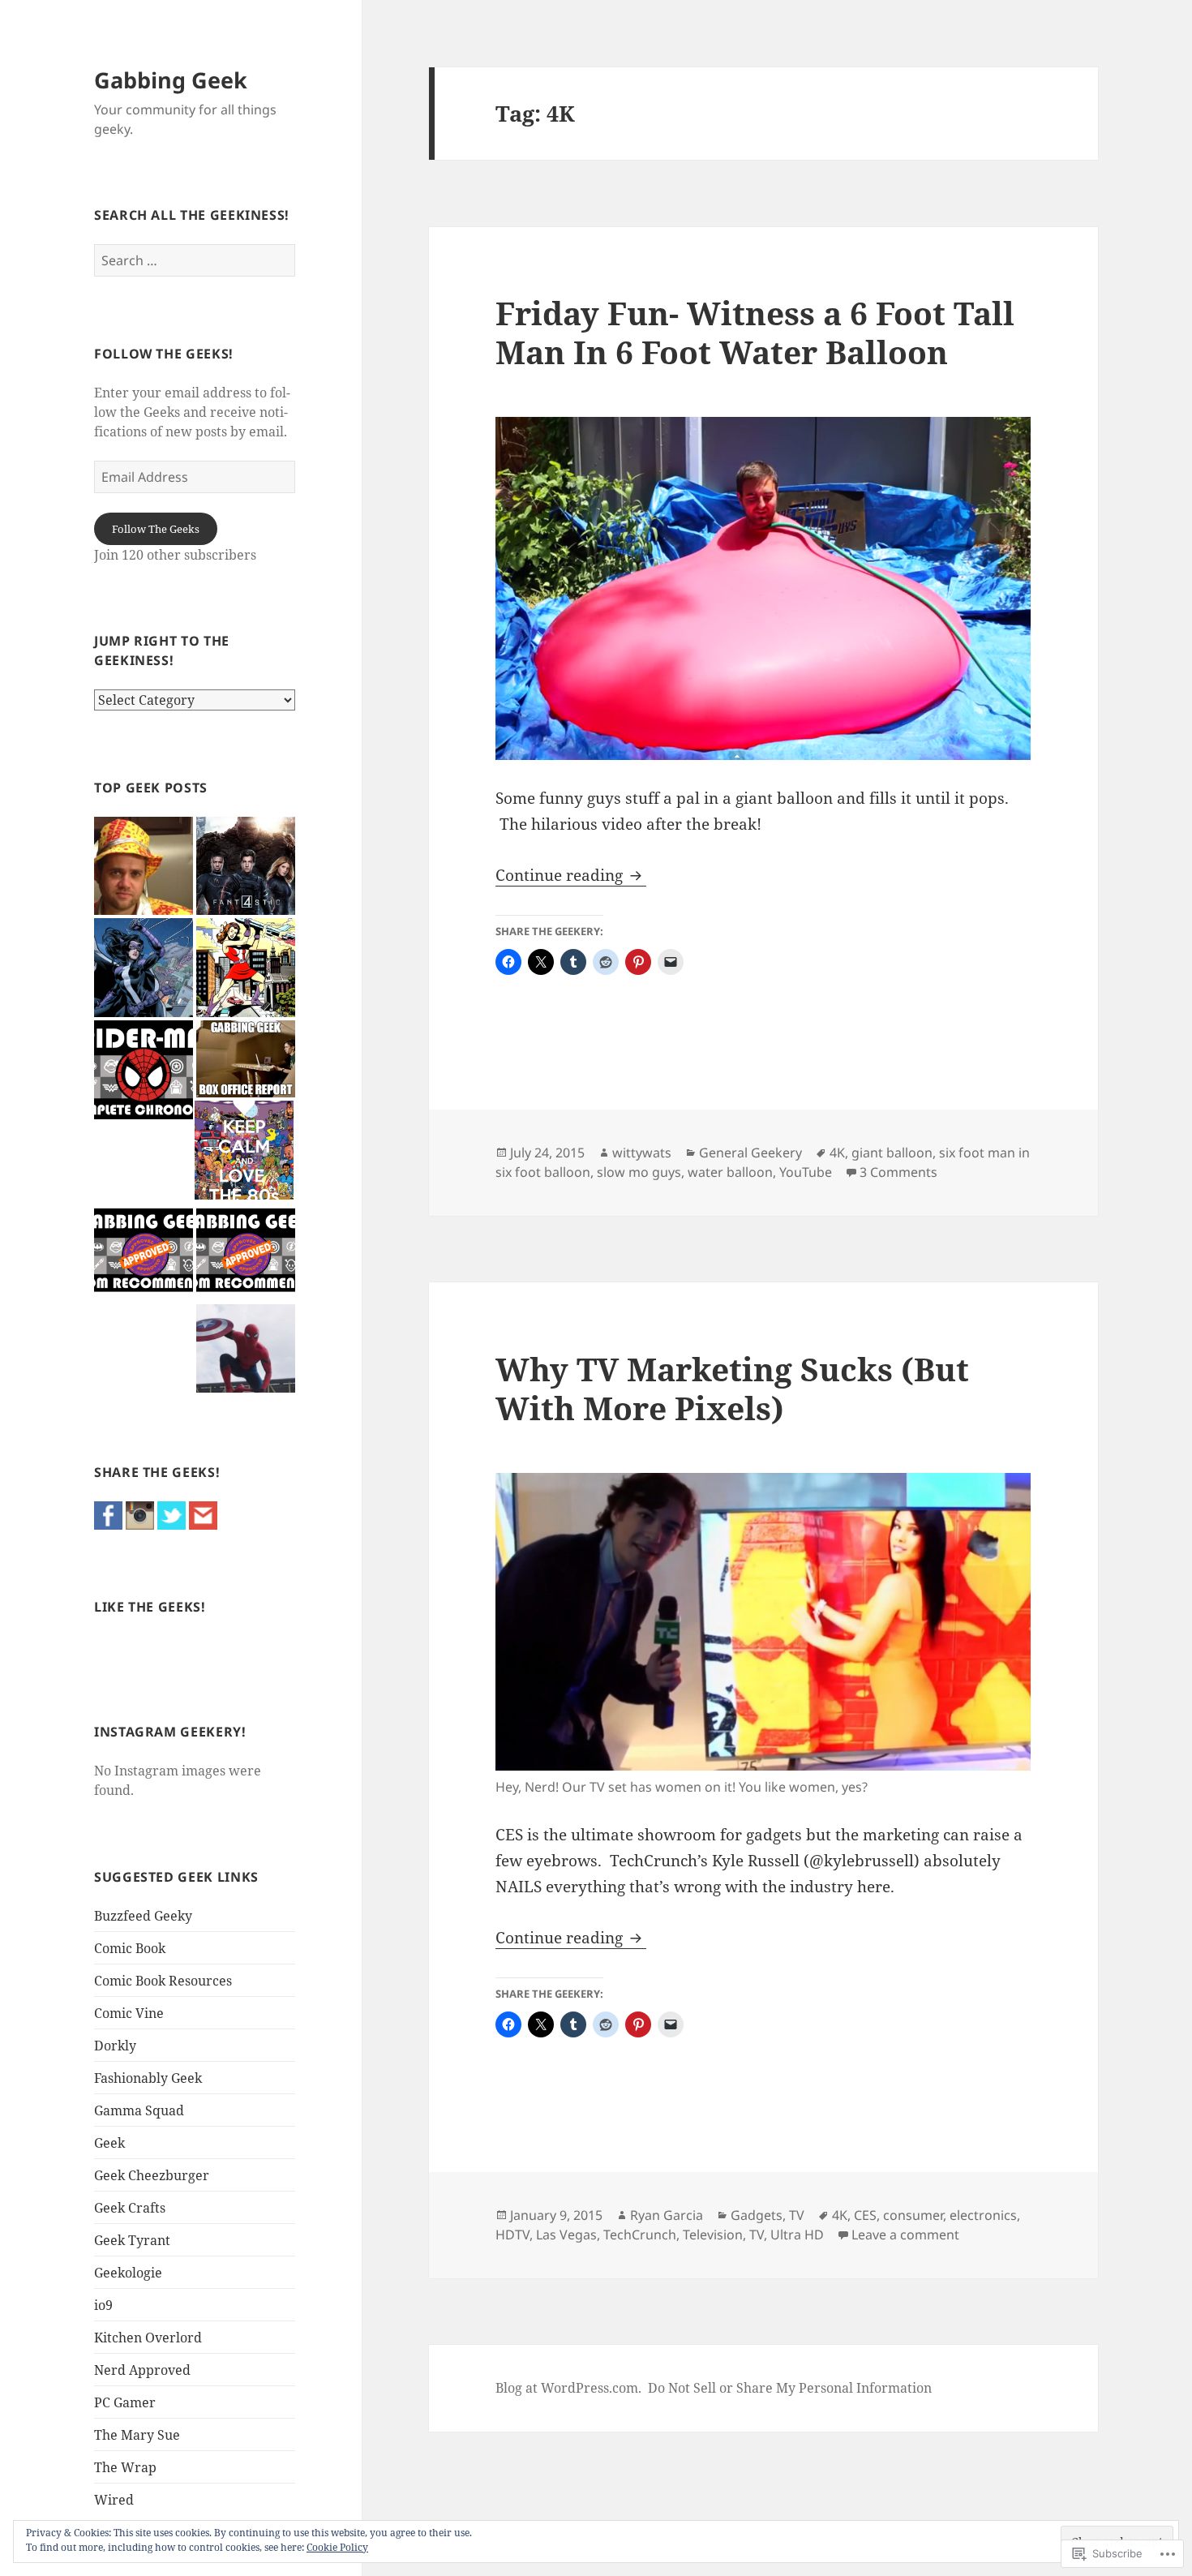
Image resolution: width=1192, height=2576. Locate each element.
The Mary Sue (137, 2435)
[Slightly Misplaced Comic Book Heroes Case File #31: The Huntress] (144, 968)
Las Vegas (566, 2235)
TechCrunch (640, 2235)
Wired (114, 2500)
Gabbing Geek (171, 80)
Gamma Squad (139, 2110)
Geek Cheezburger (152, 2175)
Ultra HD (797, 2235)
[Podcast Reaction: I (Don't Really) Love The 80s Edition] (244, 1150)
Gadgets (757, 2215)
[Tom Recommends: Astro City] (144, 1252)
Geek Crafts (130, 2208)
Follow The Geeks (156, 529)
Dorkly (115, 2046)
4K (837, 1153)
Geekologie (128, 2273)
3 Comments (898, 1172)
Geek (109, 2143)
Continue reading (561, 875)
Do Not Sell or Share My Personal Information (790, 2388)
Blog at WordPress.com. (568, 2388)
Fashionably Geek (148, 2078)
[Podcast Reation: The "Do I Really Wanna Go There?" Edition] (144, 866)
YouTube (806, 1172)
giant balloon (892, 1153)
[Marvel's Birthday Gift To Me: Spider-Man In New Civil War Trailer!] (246, 1348)
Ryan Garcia (667, 2215)
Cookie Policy (337, 2547)
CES (865, 2215)
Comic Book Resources (163, 1981)
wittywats (642, 1153)
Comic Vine (129, 2013)
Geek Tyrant (132, 2240)
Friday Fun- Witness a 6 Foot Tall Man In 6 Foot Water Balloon (755, 332)
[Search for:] (195, 260)
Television (713, 2235)
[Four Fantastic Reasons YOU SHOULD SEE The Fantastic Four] (246, 866)
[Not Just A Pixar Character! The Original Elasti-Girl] (246, 968)
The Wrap (125, 2467)
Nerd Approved (142, 2370)
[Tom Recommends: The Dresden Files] (246, 1252)
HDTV (512, 2235)
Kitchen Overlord (148, 2338)
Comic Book (130, 1948)
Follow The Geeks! (164, 354)
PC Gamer (125, 2402)
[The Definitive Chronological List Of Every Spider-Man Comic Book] (144, 1070)
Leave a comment (905, 2235)
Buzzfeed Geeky (143, 1916)
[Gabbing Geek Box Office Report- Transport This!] (246, 1059)
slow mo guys (639, 1172)
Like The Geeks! (150, 1607)
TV (797, 2215)
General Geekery (750, 1153)
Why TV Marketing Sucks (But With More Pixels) (732, 1388)
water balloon (730, 1172)
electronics (983, 2215)
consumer (913, 2215)
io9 (103, 2305)
